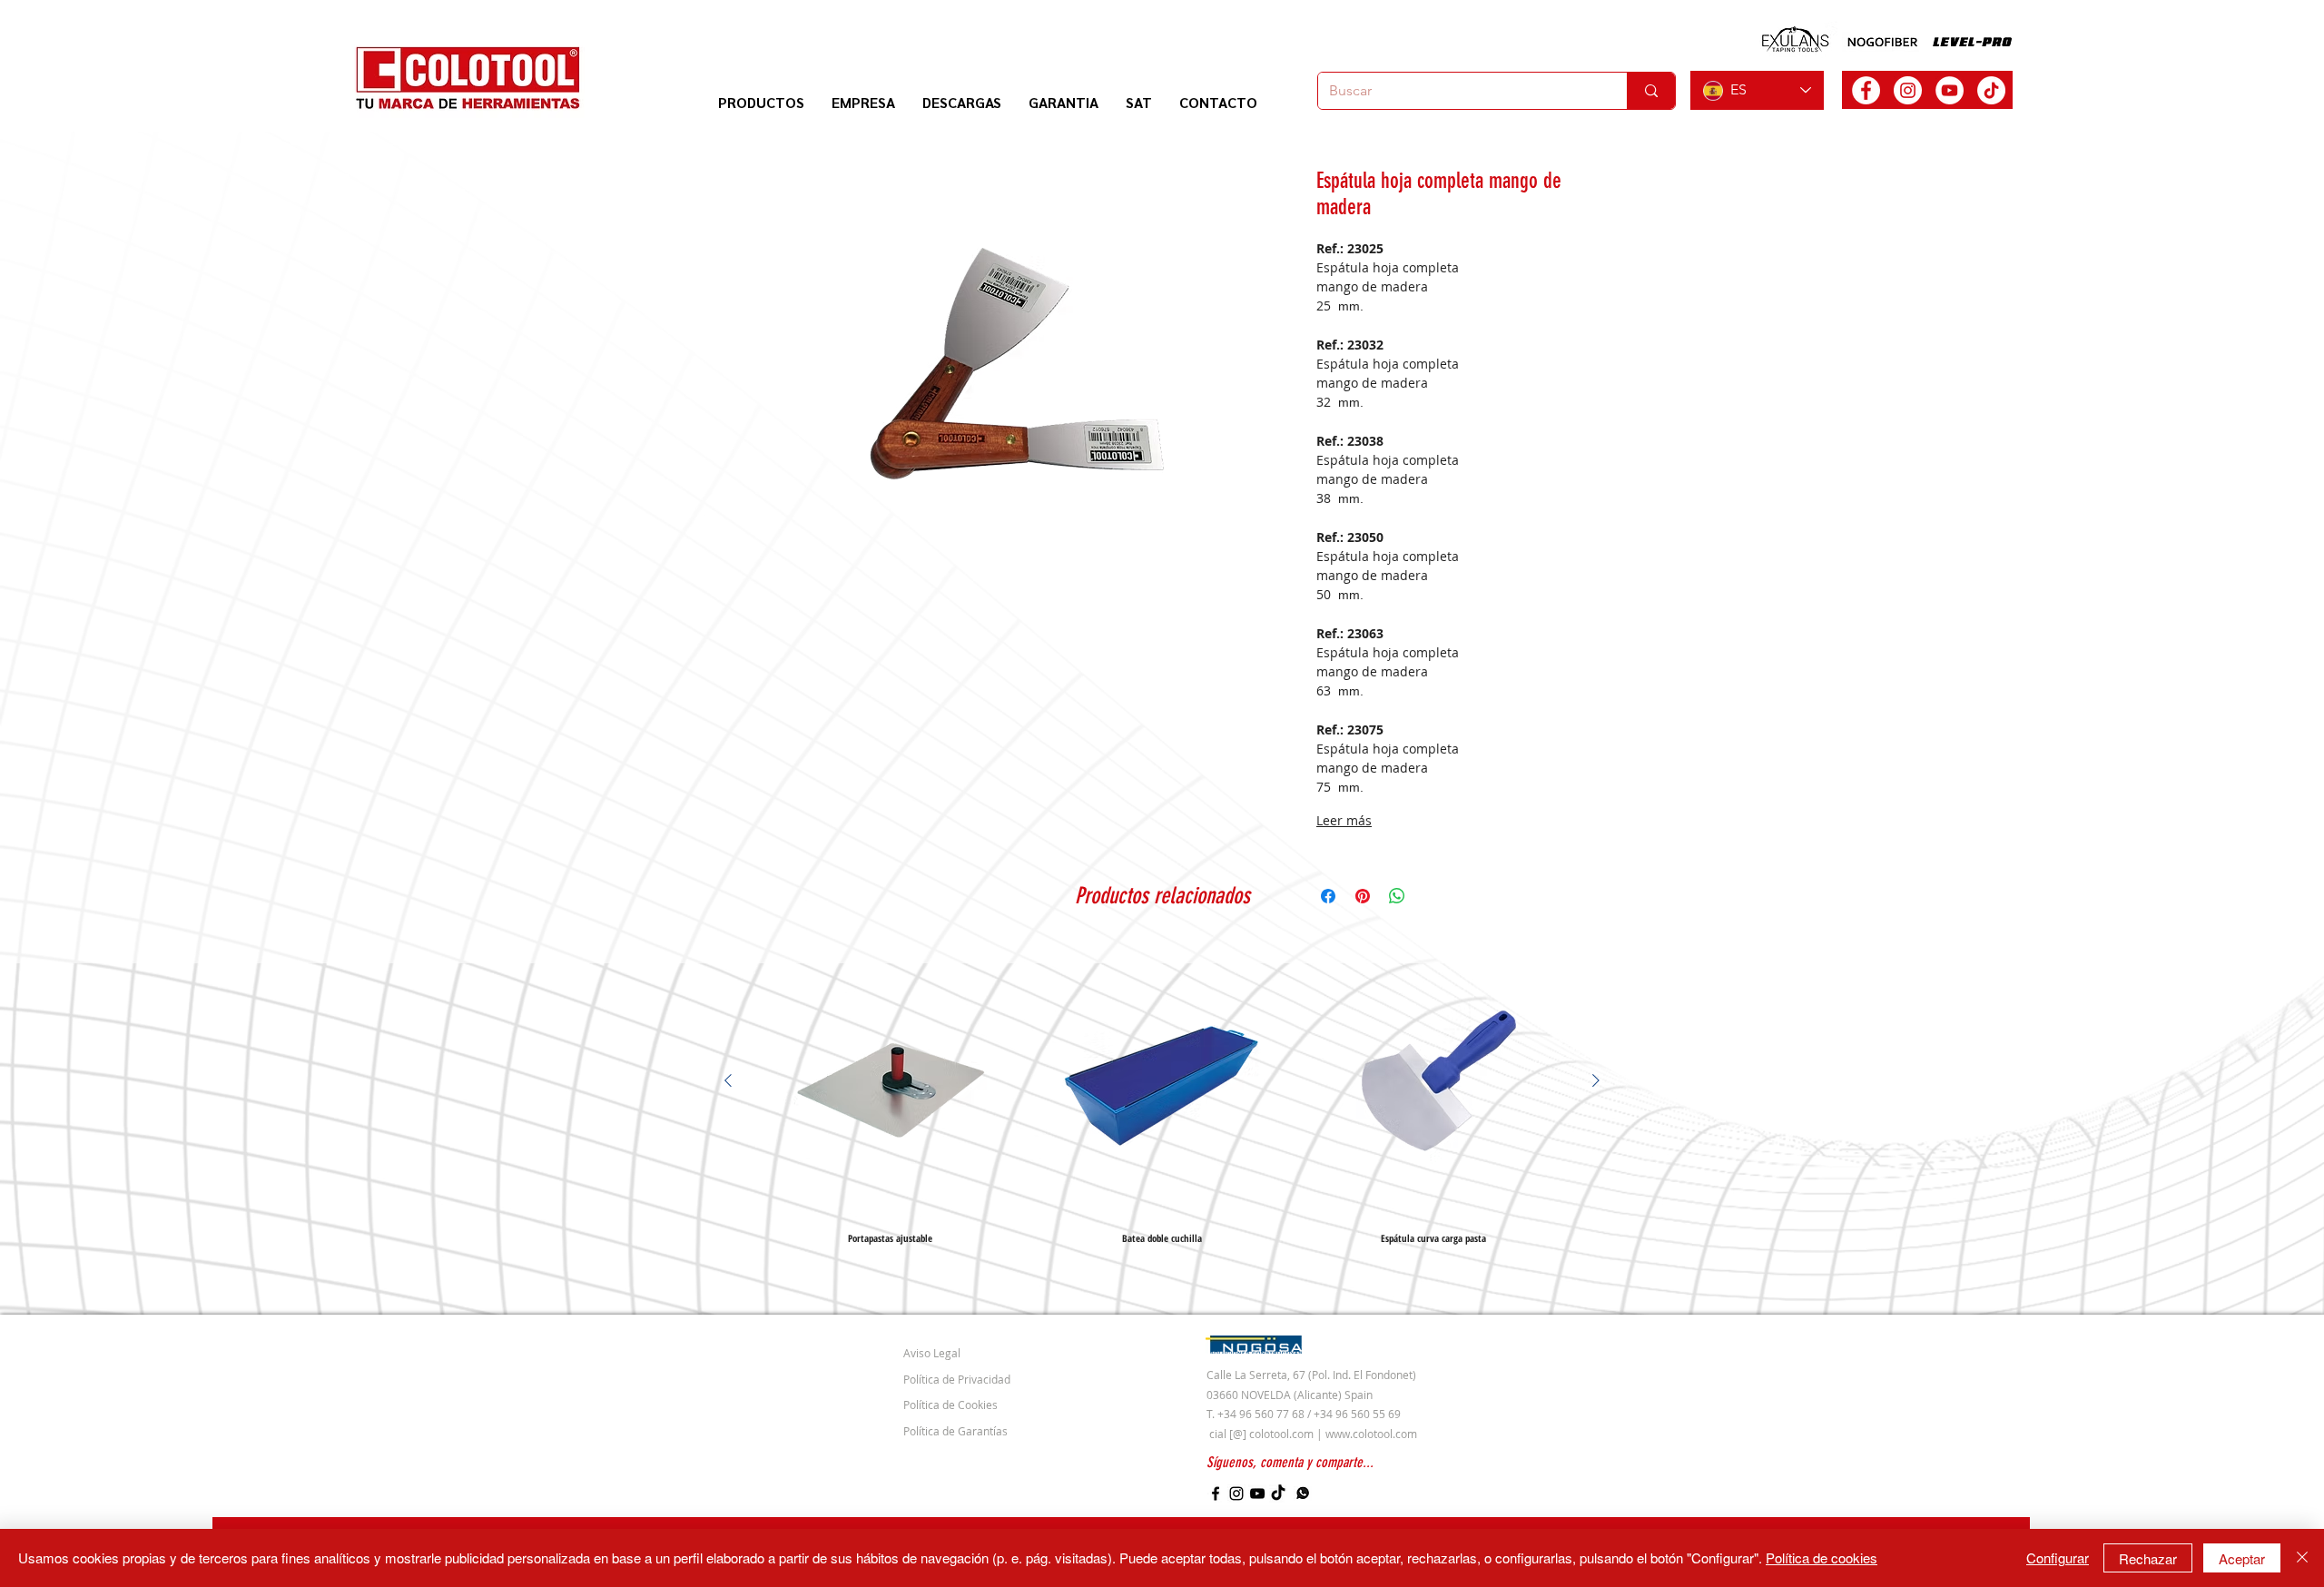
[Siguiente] (1596, 1080)
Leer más (1344, 820)
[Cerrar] (2302, 1558)
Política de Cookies (950, 1405)
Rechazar (2148, 1558)
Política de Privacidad (957, 1379)
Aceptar (2242, 1558)
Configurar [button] (2058, 1557)
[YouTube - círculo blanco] (1950, 90)
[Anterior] (728, 1080)
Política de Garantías (955, 1431)
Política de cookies (1822, 1557)
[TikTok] (1991, 90)
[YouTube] (1257, 1493)
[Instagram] (1236, 1493)
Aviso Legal (932, 1353)
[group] (1162, 1094)
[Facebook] (1216, 1493)
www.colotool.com (1371, 1434)
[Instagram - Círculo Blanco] (1908, 90)
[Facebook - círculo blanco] (1866, 90)
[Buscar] (1651, 91)
